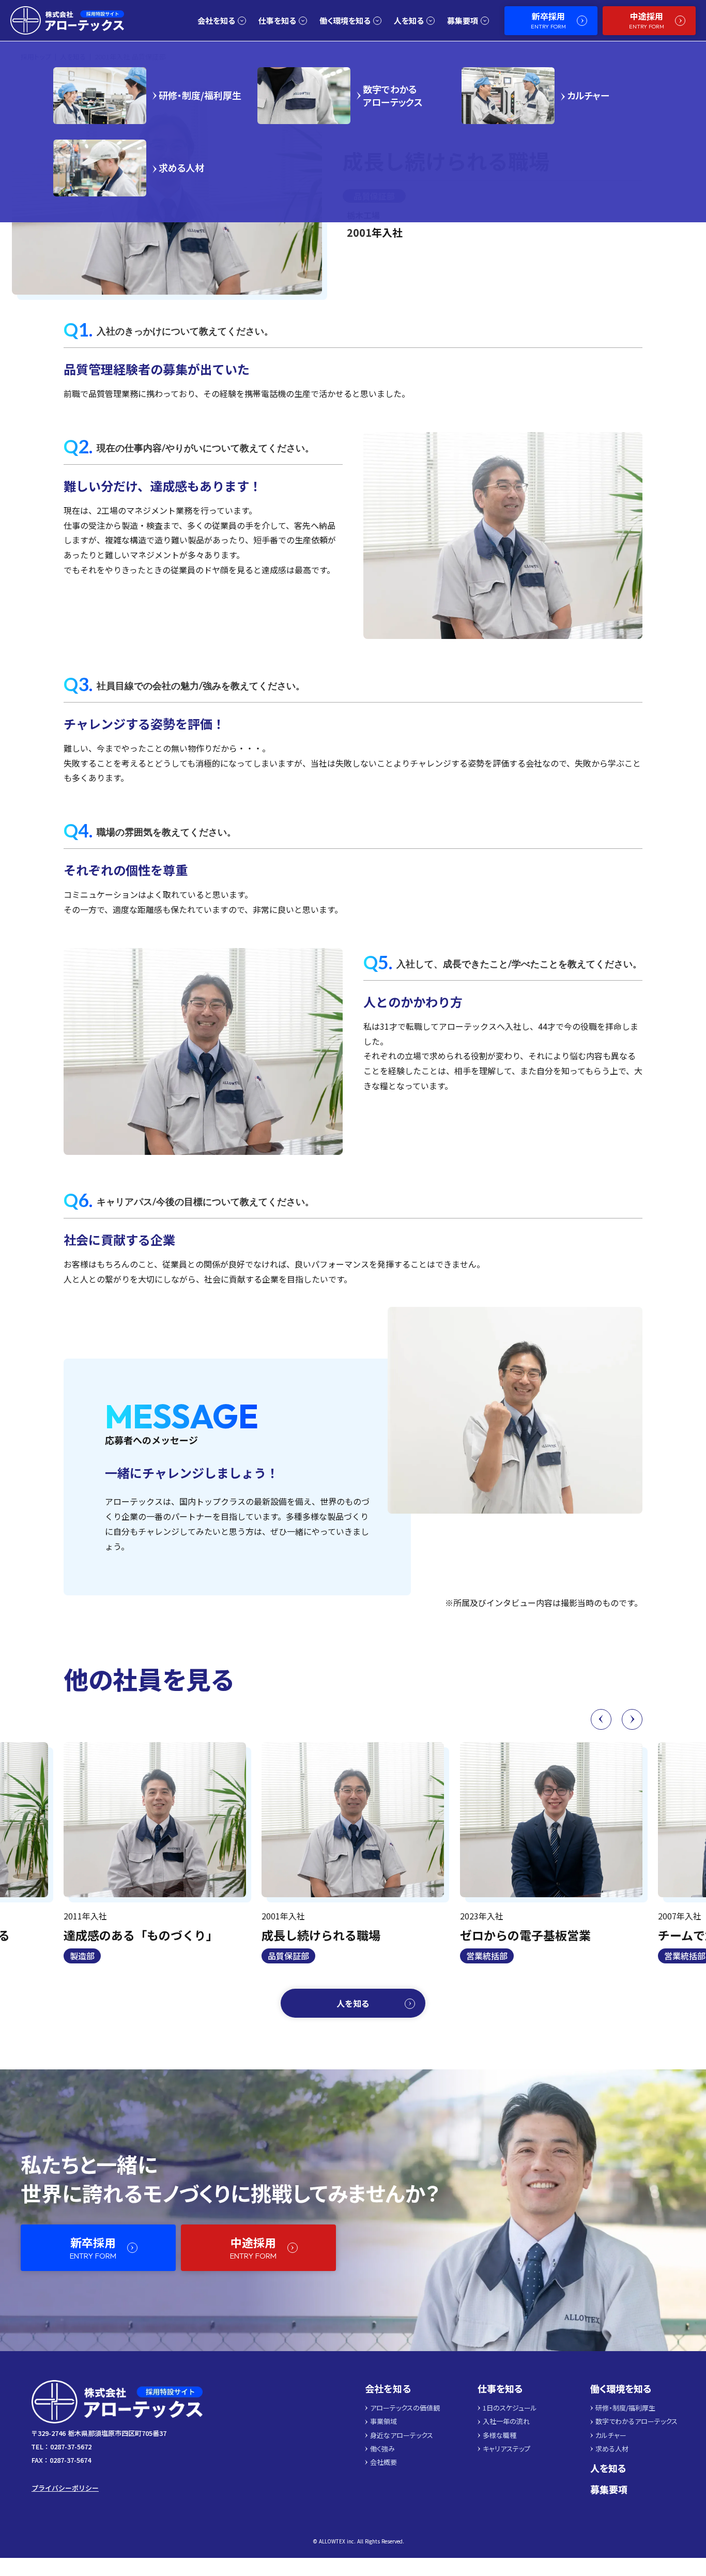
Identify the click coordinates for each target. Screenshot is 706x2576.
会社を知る (388, 2389)
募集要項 (609, 2489)
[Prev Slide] (601, 1719)
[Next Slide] (632, 1719)
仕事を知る (500, 2389)
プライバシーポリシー (65, 2488)
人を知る (608, 2468)
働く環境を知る (621, 2389)
